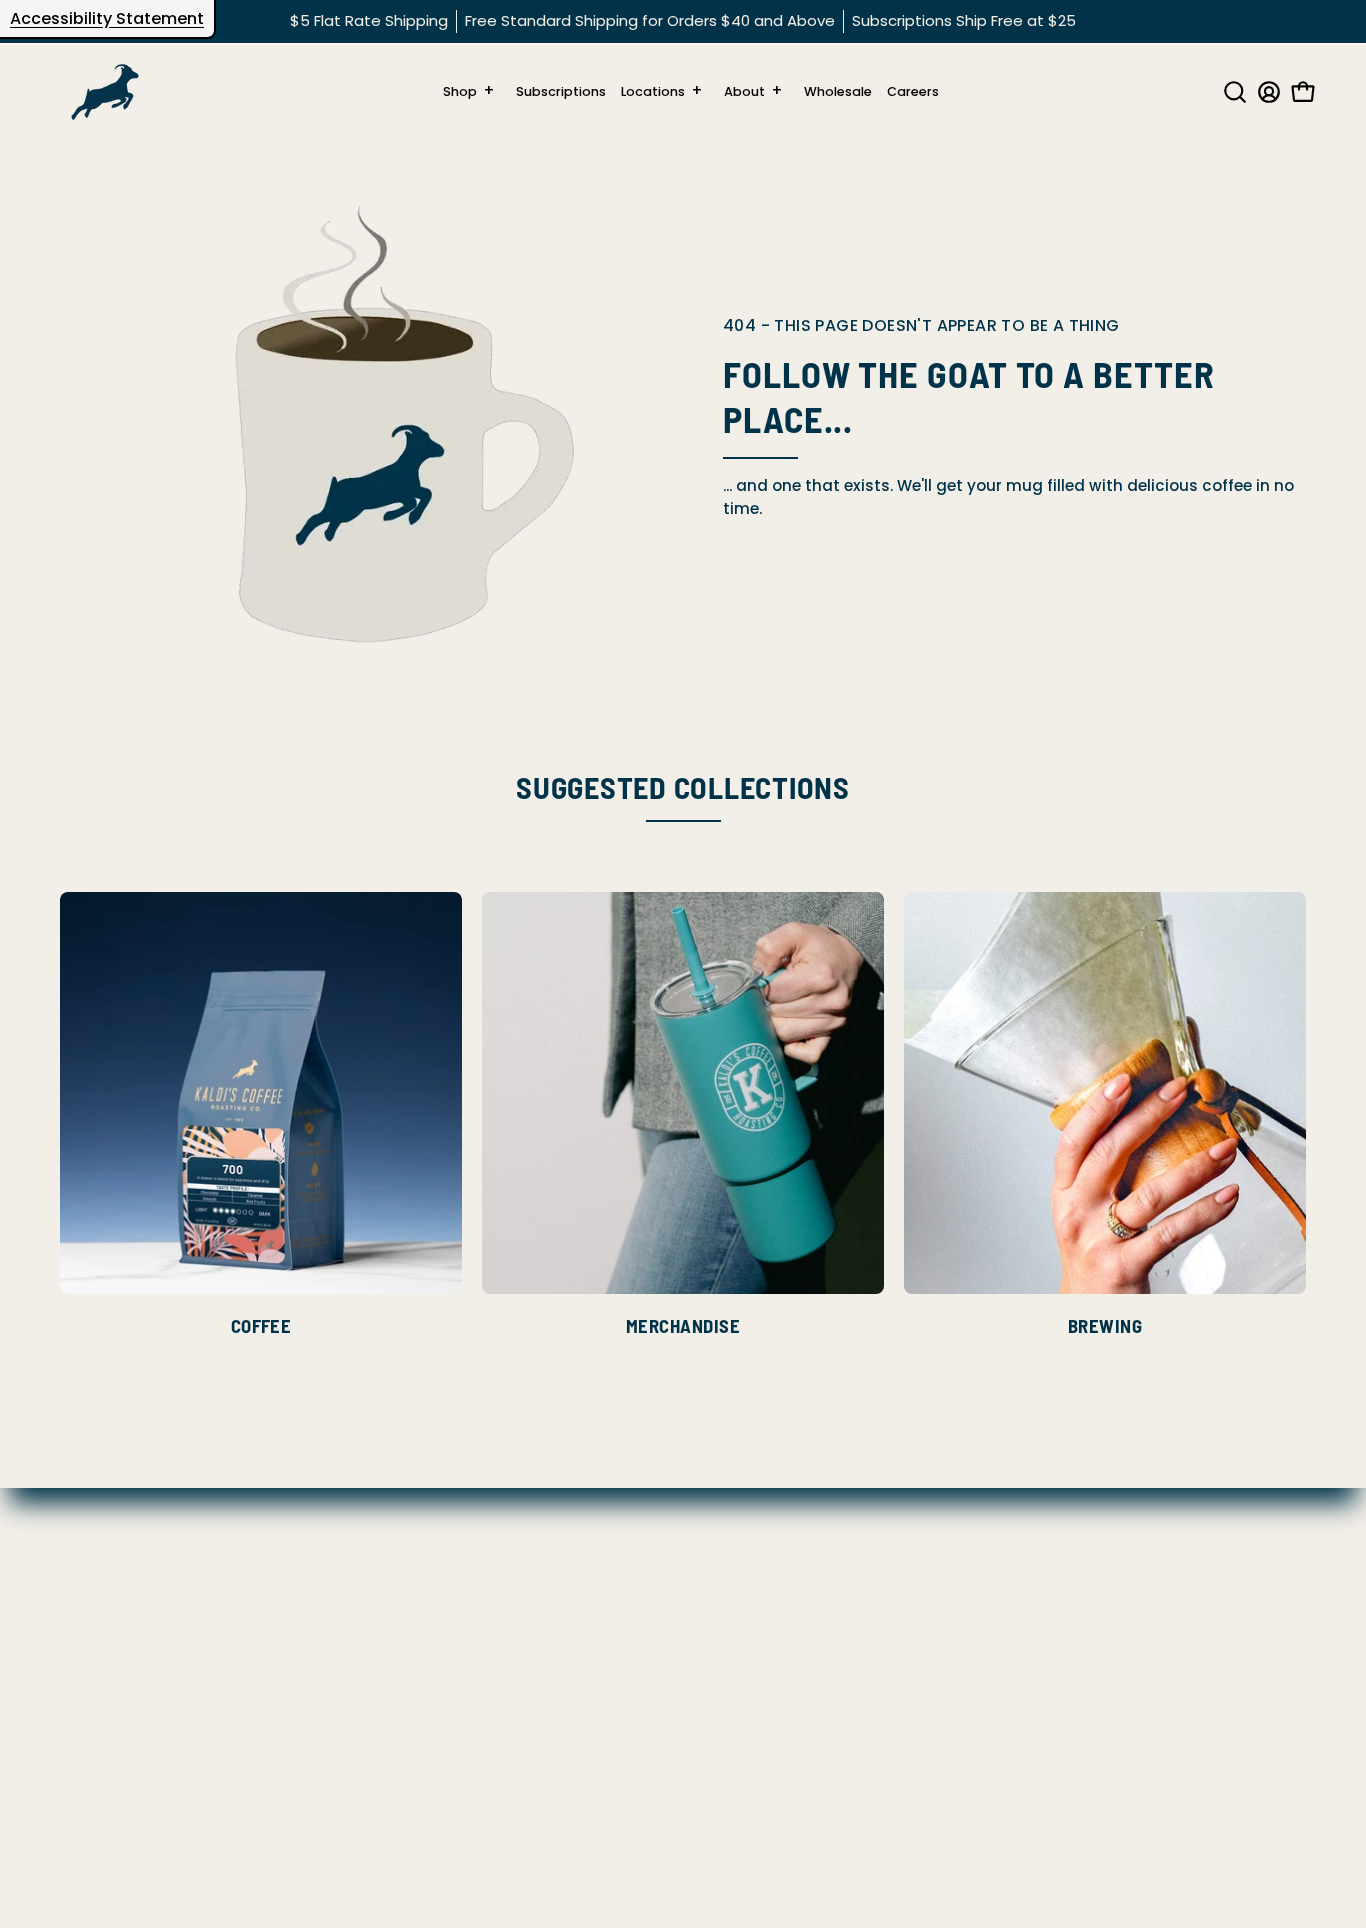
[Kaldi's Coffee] (105, 92)
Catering (95, 1746)
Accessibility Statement (107, 18)
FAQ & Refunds (117, 1589)
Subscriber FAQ (119, 1620)
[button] (1231, 92)
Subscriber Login (125, 1809)
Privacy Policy (114, 1652)
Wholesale (100, 1777)
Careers (91, 1558)
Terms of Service (125, 1715)
